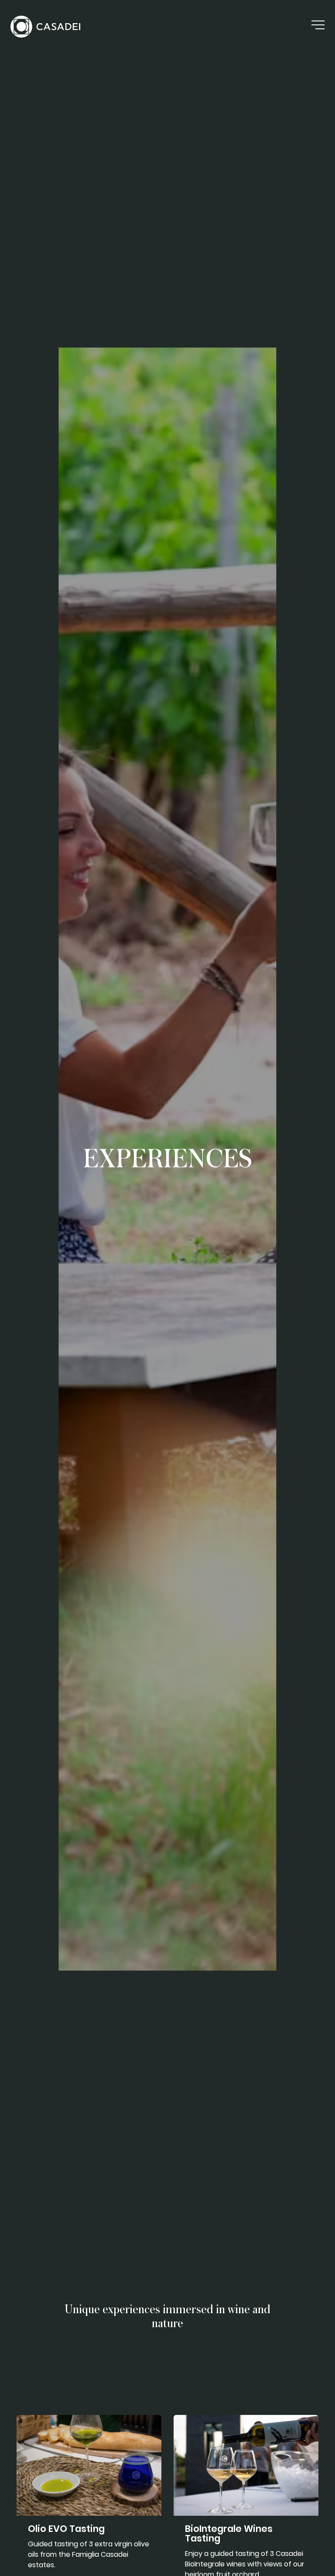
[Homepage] (45, 27)
